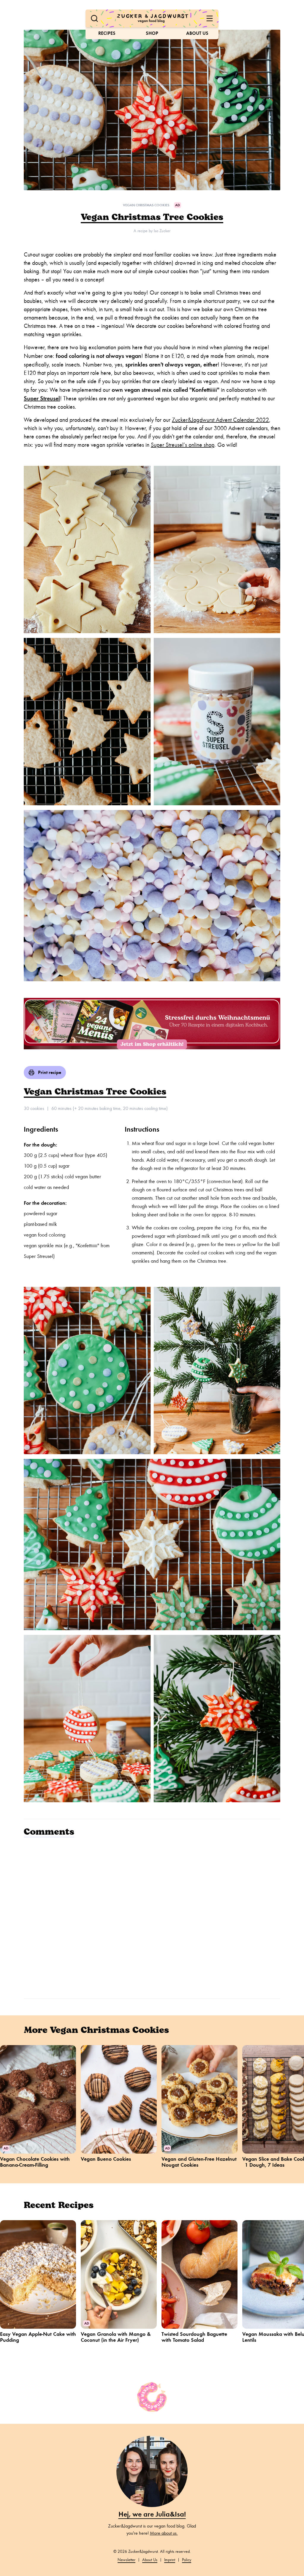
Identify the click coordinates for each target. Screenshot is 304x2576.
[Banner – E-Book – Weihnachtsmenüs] (152, 1024)
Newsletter (126, 2560)
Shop (152, 33)
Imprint (170, 2560)
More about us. (164, 2533)
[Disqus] (152, 1917)
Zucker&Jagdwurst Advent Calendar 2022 (220, 420)
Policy (187, 2560)
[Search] (94, 18)
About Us (197, 33)
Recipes (107, 33)
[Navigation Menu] (210, 18)
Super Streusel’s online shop (183, 445)
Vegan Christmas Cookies (146, 205)
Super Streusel (42, 398)
